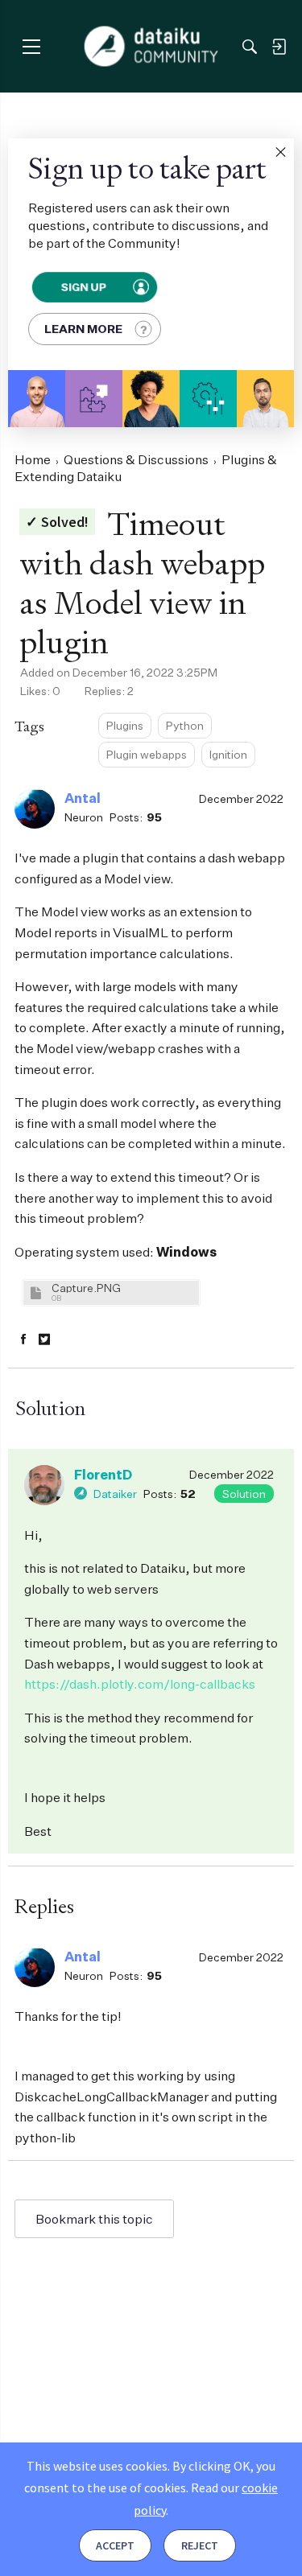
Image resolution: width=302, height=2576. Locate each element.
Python (185, 725)
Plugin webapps (147, 754)
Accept (115, 2545)
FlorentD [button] (103, 1475)
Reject (200, 2545)
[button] (280, 152)
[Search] (250, 47)
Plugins (125, 725)
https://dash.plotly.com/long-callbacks (140, 1684)
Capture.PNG (86, 1288)
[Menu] (31, 46)
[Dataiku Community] (151, 47)
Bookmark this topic (94, 2219)
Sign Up (84, 287)
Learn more (83, 329)
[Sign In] (279, 47)
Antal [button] (83, 798)
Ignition (228, 754)
